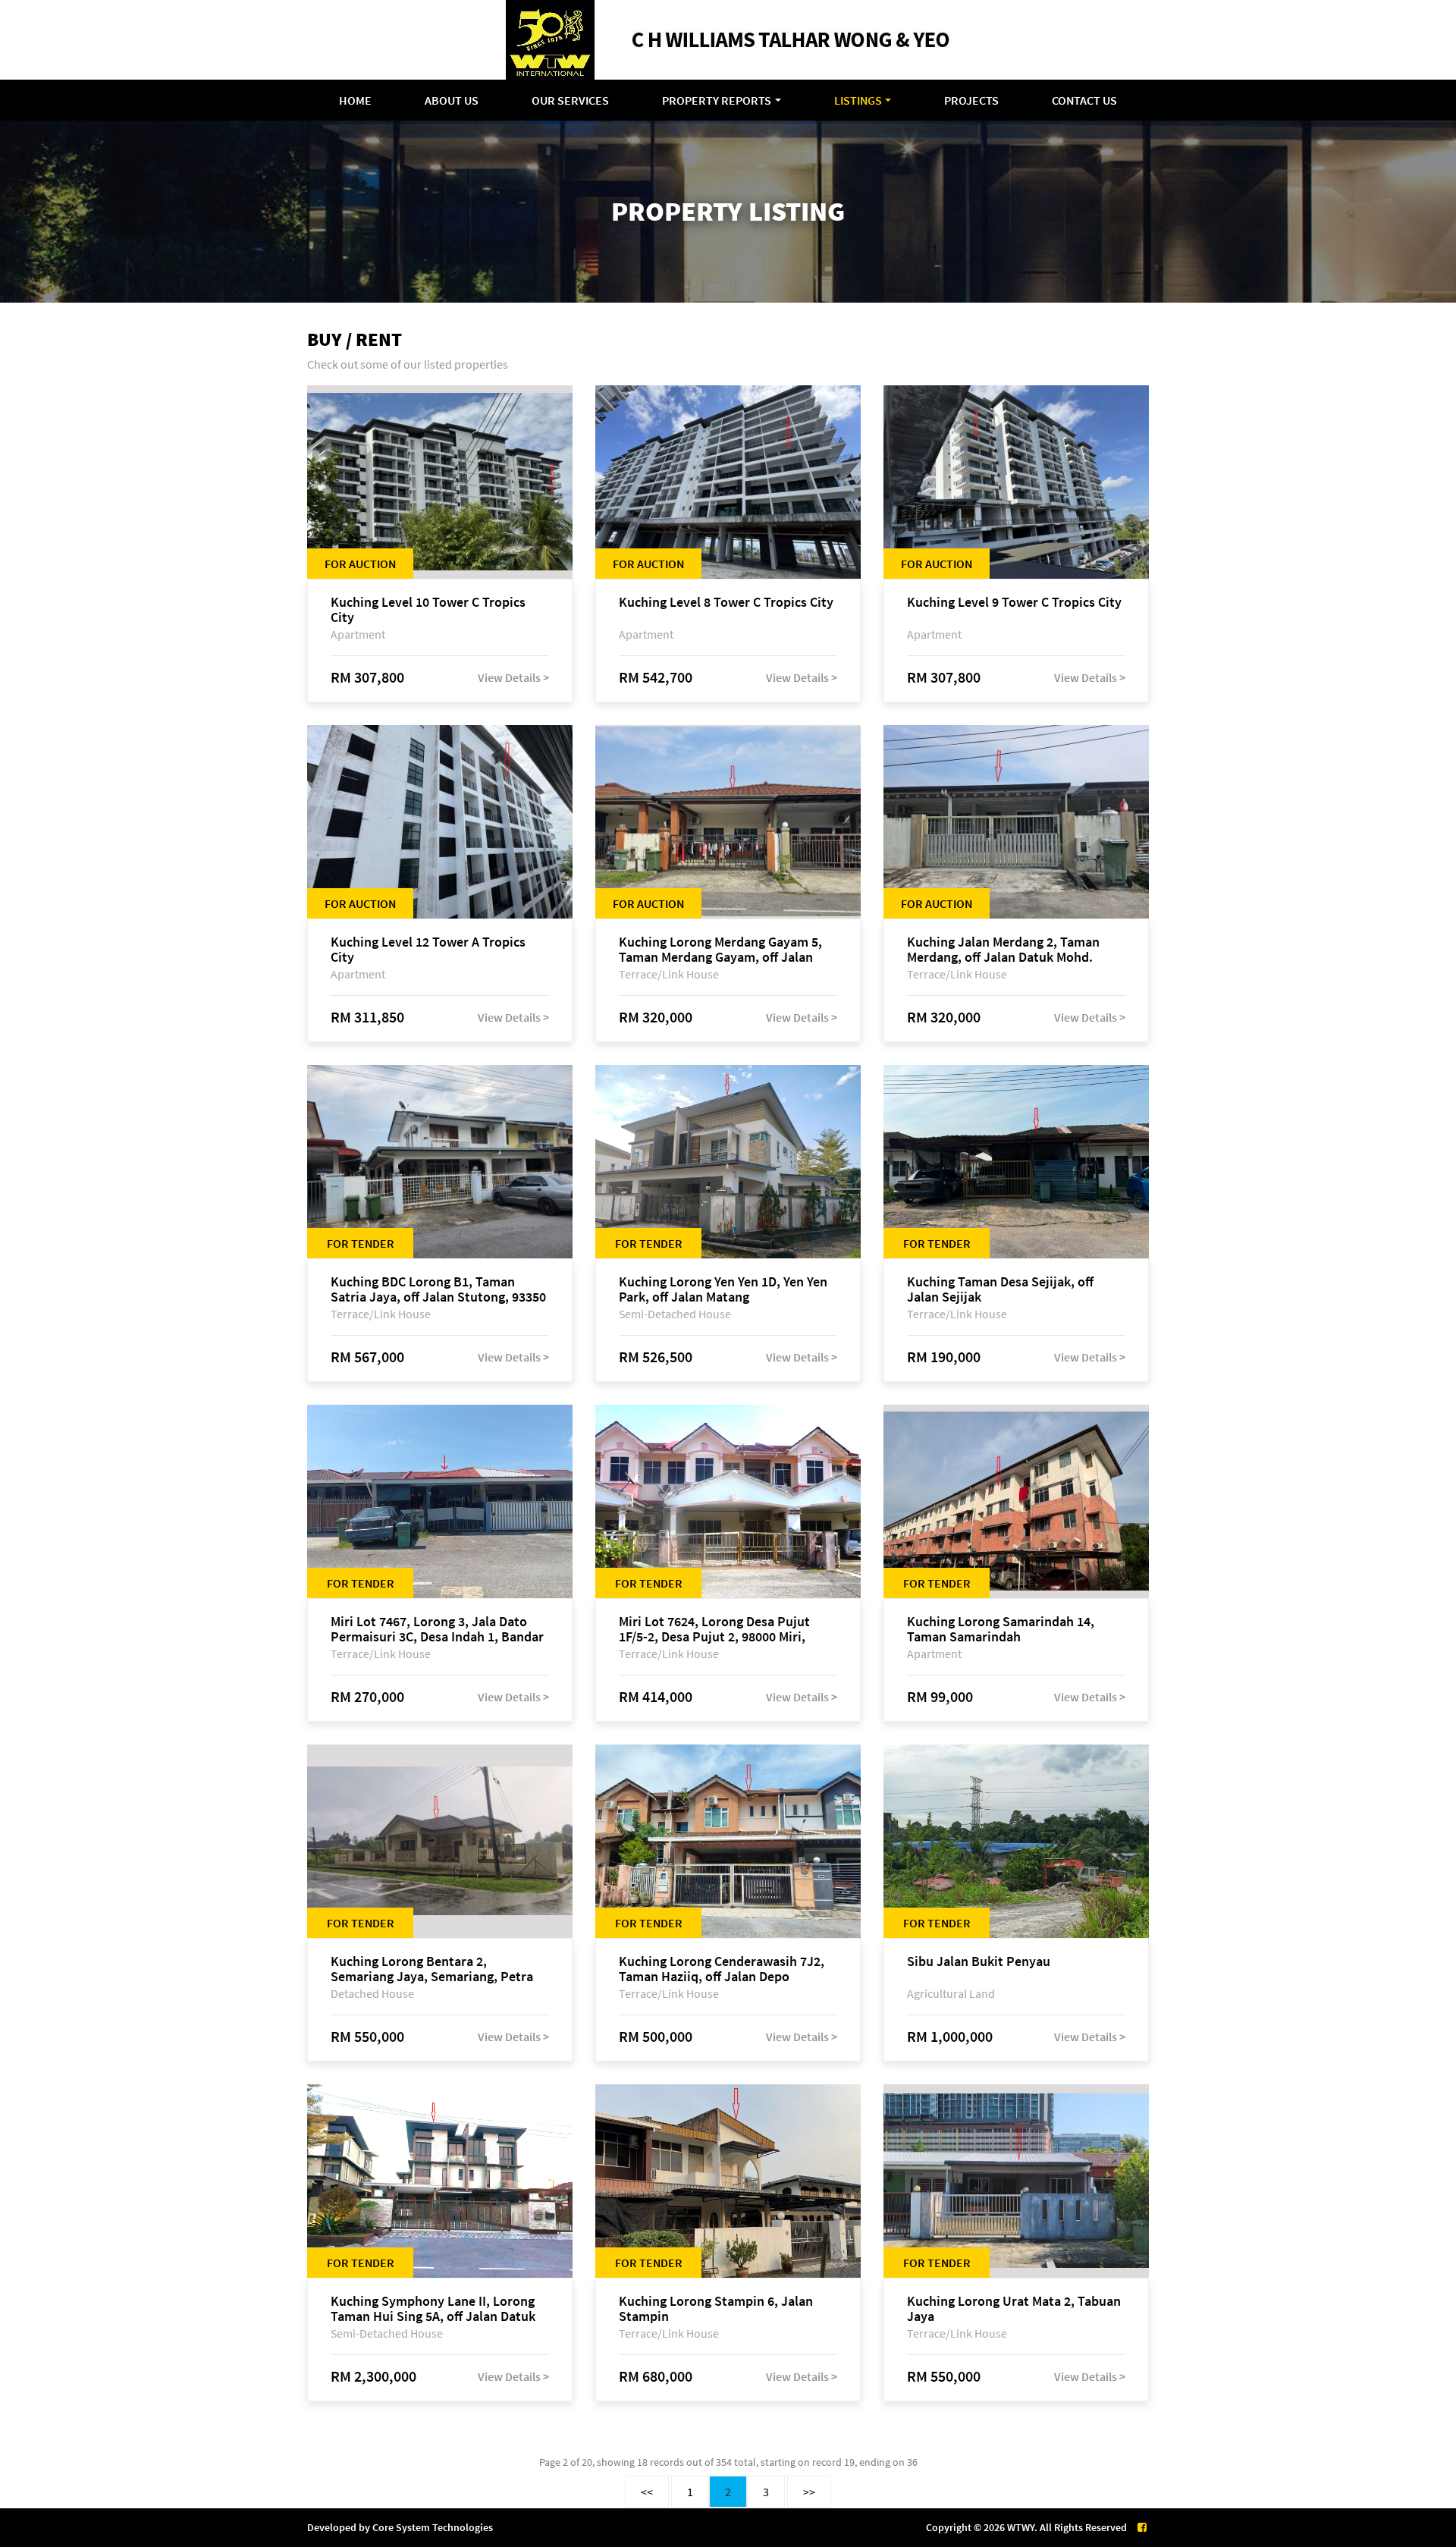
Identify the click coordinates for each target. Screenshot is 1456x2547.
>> (809, 2492)
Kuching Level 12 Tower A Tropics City (428, 950)
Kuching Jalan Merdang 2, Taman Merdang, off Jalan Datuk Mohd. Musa (1003, 950)
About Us (452, 100)
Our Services (570, 100)
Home (355, 100)
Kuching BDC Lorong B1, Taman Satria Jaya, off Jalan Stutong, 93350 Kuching (438, 1289)
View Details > (513, 677)
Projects (971, 100)
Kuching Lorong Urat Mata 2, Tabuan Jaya (1014, 2309)
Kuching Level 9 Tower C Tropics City (1014, 603)
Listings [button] (858, 100)
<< (647, 2492)
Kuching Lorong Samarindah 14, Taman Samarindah (1001, 1629)
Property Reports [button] (717, 100)
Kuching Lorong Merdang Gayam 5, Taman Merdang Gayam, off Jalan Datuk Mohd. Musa (720, 950)
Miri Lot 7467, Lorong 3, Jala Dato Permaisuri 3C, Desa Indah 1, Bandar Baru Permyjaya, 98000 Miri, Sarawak (439, 1629)
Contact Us (1084, 100)
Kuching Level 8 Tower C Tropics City (726, 603)
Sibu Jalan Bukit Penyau (979, 1962)
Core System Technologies (433, 2527)
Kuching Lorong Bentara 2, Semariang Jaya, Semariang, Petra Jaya (432, 1969)
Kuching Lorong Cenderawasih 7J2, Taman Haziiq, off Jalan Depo (722, 1969)
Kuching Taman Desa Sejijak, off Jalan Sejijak (1000, 1289)
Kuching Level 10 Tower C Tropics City (428, 610)
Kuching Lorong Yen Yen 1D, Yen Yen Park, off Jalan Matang (723, 1289)
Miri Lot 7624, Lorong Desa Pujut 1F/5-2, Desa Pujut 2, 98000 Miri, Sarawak (714, 1629)
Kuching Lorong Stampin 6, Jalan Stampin (716, 2309)
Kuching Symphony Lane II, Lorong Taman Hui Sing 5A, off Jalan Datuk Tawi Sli (433, 2309)
